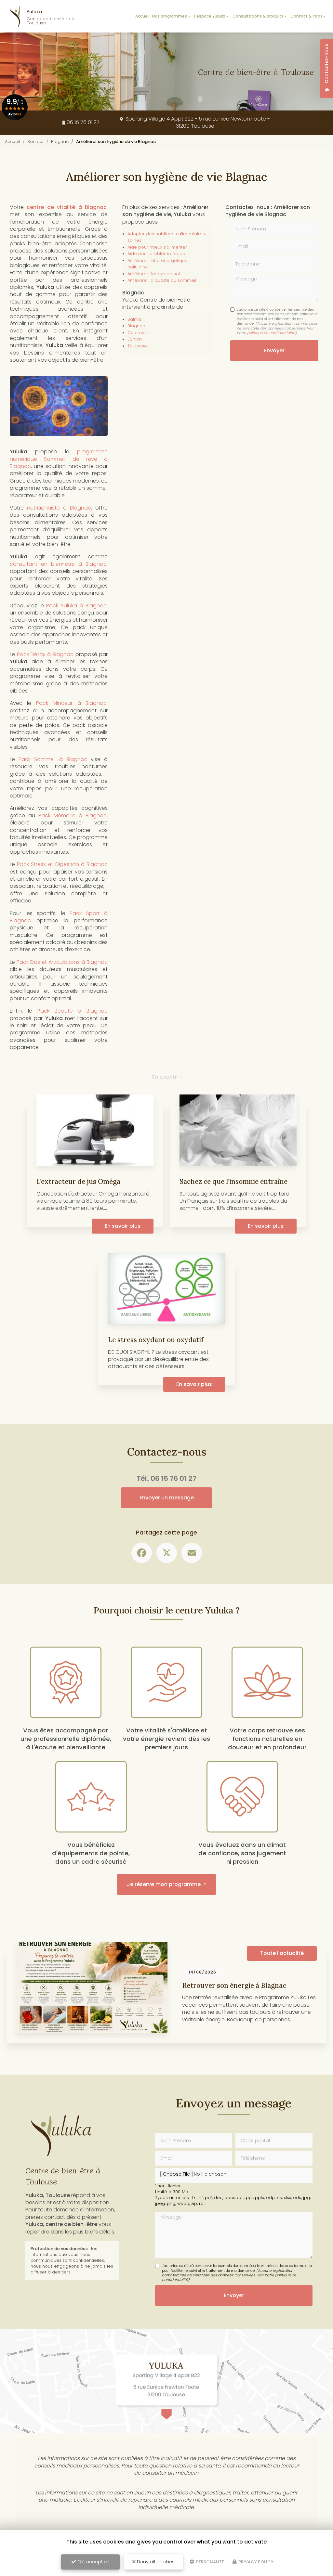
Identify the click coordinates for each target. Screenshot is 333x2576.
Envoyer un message (167, 1498)
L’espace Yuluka (210, 16)
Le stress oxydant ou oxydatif (156, 1340)
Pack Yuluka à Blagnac (76, 606)
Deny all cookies (155, 2562)
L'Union (135, 339)
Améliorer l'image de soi (154, 274)
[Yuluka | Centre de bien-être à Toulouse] (15, 16)
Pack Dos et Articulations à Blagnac (62, 962)
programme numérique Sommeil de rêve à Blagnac (59, 459)
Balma (134, 319)
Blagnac (60, 142)
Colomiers (139, 333)
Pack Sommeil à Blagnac (53, 759)
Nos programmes (170, 16)
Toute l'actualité (282, 1953)
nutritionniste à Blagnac (59, 508)
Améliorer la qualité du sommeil (162, 280)
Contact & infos (306, 16)
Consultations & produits (258, 16)
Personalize (210, 2562)
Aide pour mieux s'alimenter (157, 247)
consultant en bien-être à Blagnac (58, 564)
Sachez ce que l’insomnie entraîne (233, 1181)
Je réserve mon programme (164, 1884)
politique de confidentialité (271, 333)
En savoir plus (123, 1226)
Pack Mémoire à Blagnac (73, 816)
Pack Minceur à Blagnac (71, 703)
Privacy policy (255, 2562)
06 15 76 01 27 (83, 122)
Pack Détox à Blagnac (45, 654)
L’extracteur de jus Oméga (78, 1181)
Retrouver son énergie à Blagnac (234, 1985)
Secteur (36, 142)
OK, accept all (93, 2562)
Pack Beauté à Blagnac (73, 1011)
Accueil (142, 16)
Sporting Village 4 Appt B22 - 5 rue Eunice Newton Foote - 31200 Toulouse (197, 122)
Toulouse (137, 346)
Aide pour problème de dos (158, 254)
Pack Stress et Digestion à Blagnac (62, 864)
